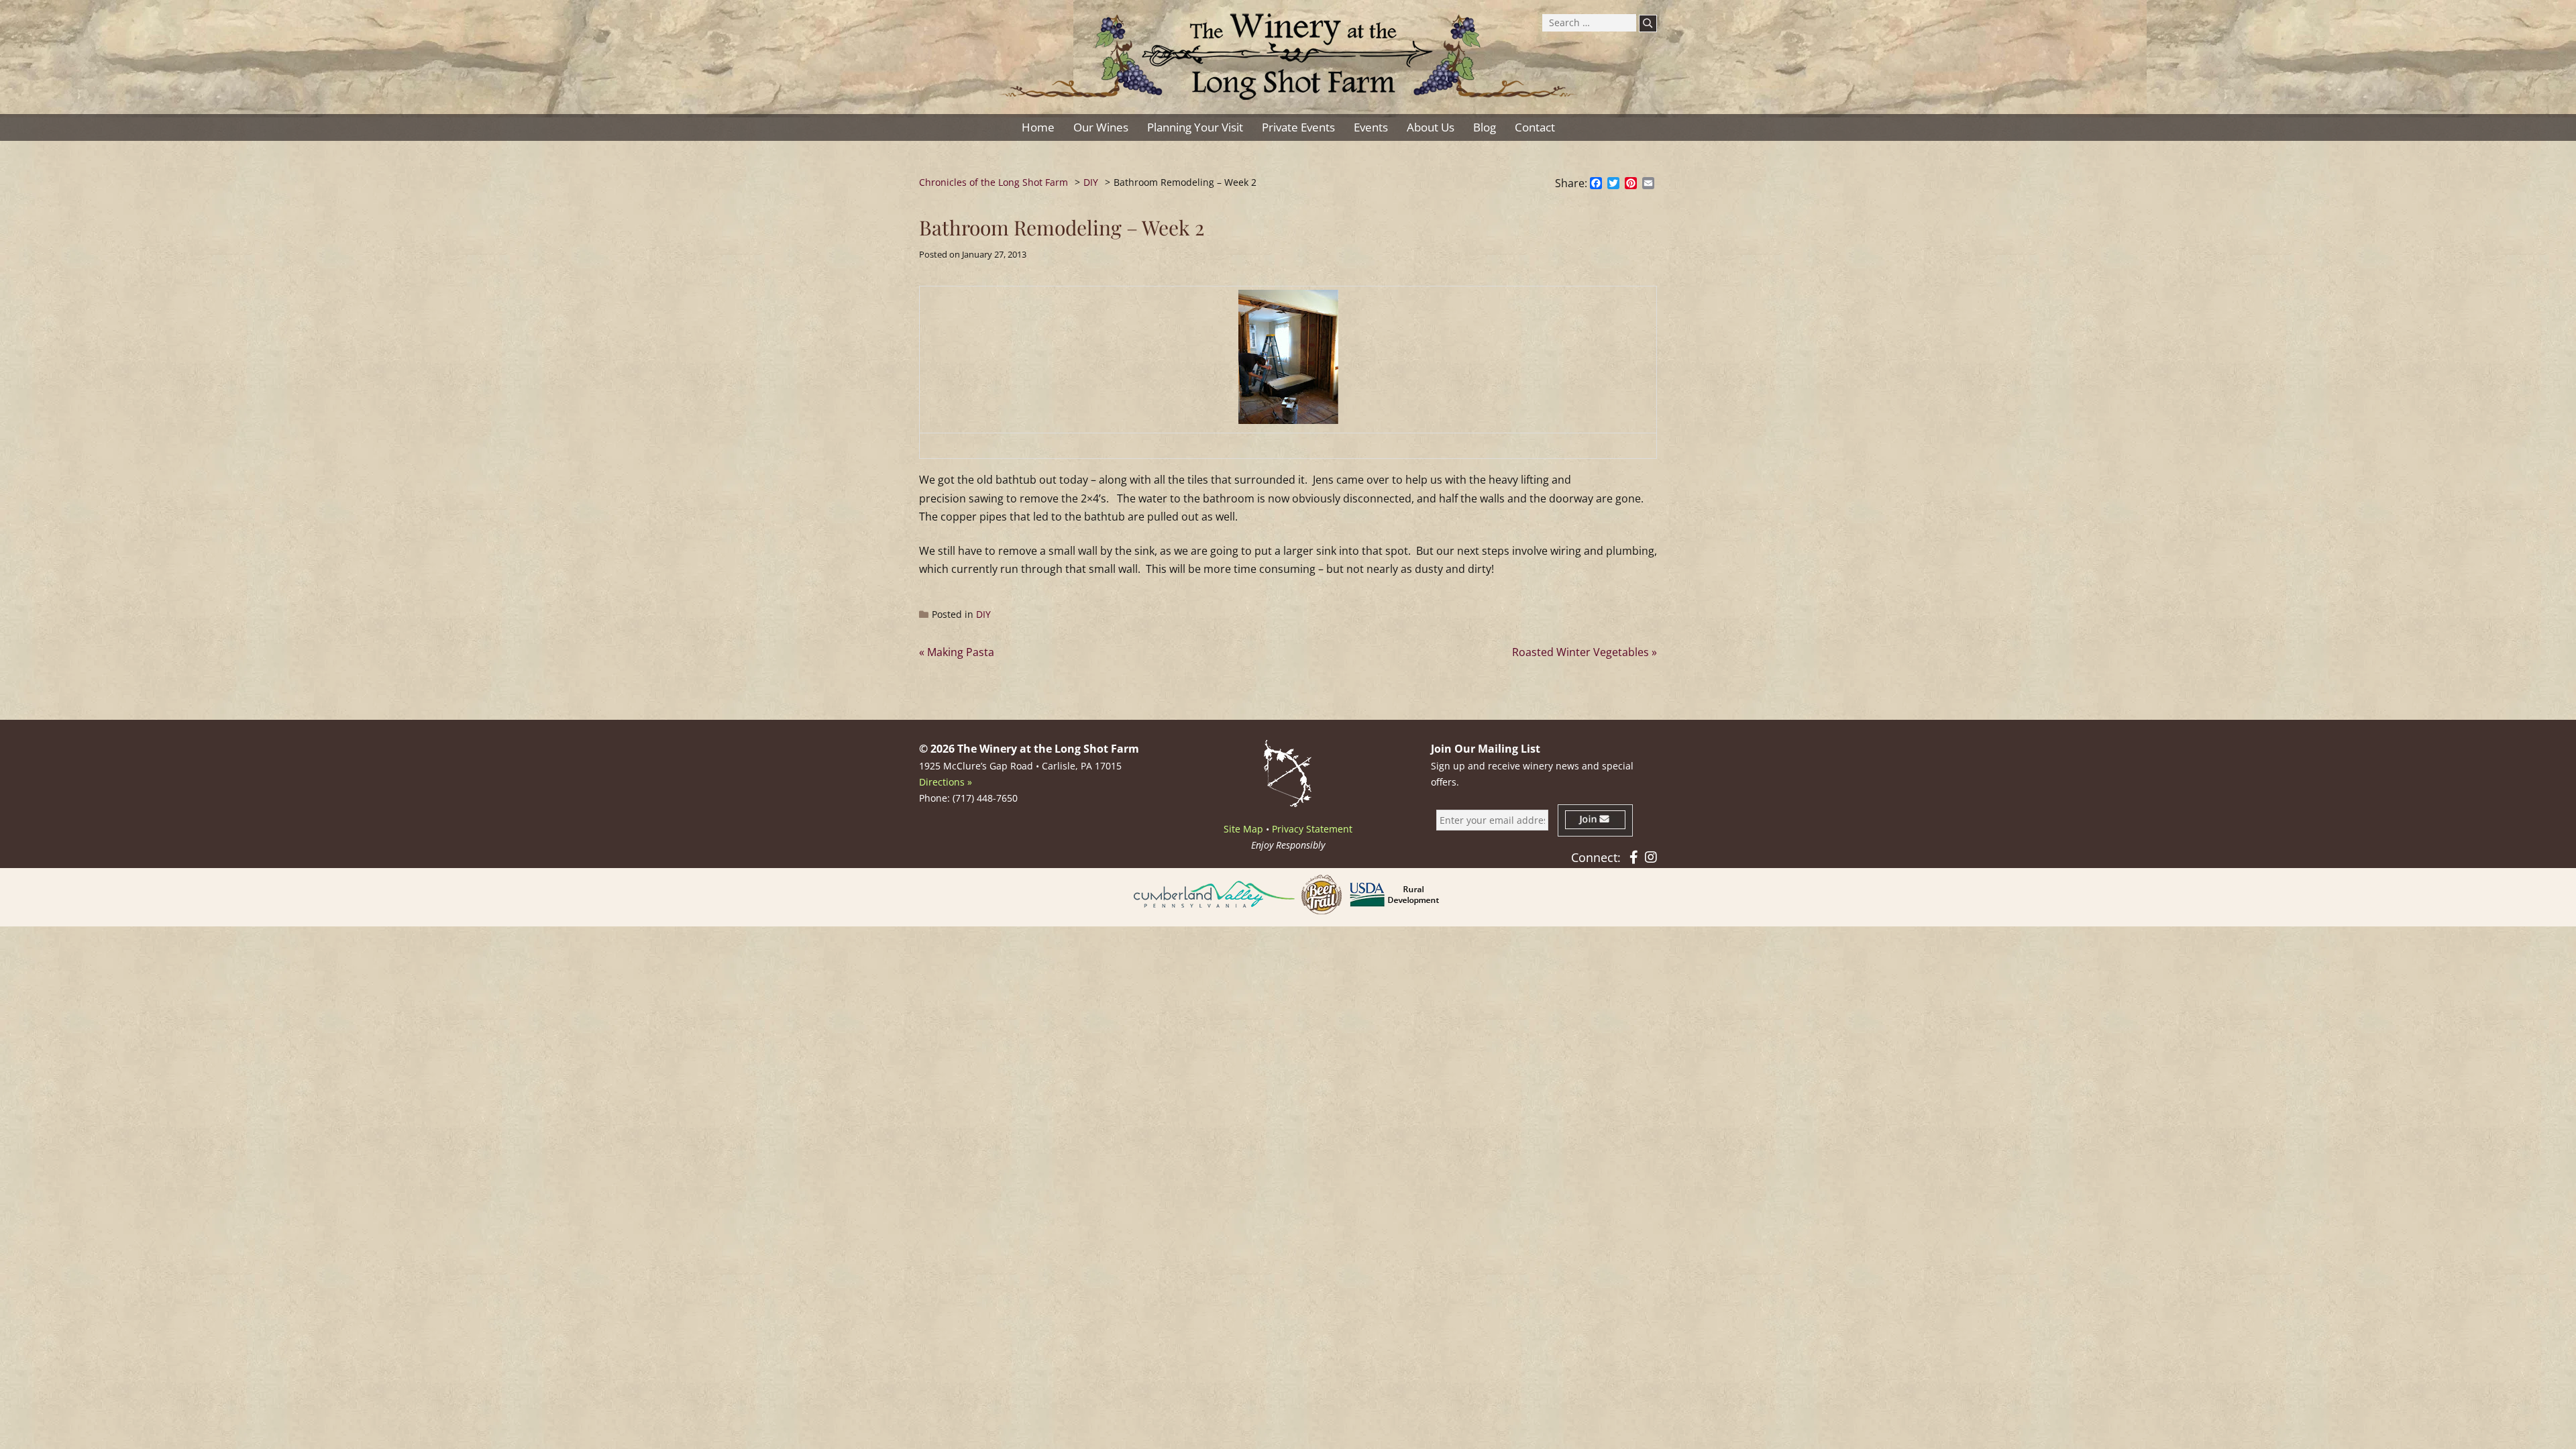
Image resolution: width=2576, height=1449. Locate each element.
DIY (983, 614)
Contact (1535, 127)
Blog (1485, 127)
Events (1371, 127)
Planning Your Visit (1195, 127)
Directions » (946, 782)
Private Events (1298, 127)
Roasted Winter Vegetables (1580, 652)
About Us (1431, 127)
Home (1038, 127)
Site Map (1243, 829)
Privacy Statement (1312, 829)
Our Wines (1101, 127)
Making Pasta (961, 652)
